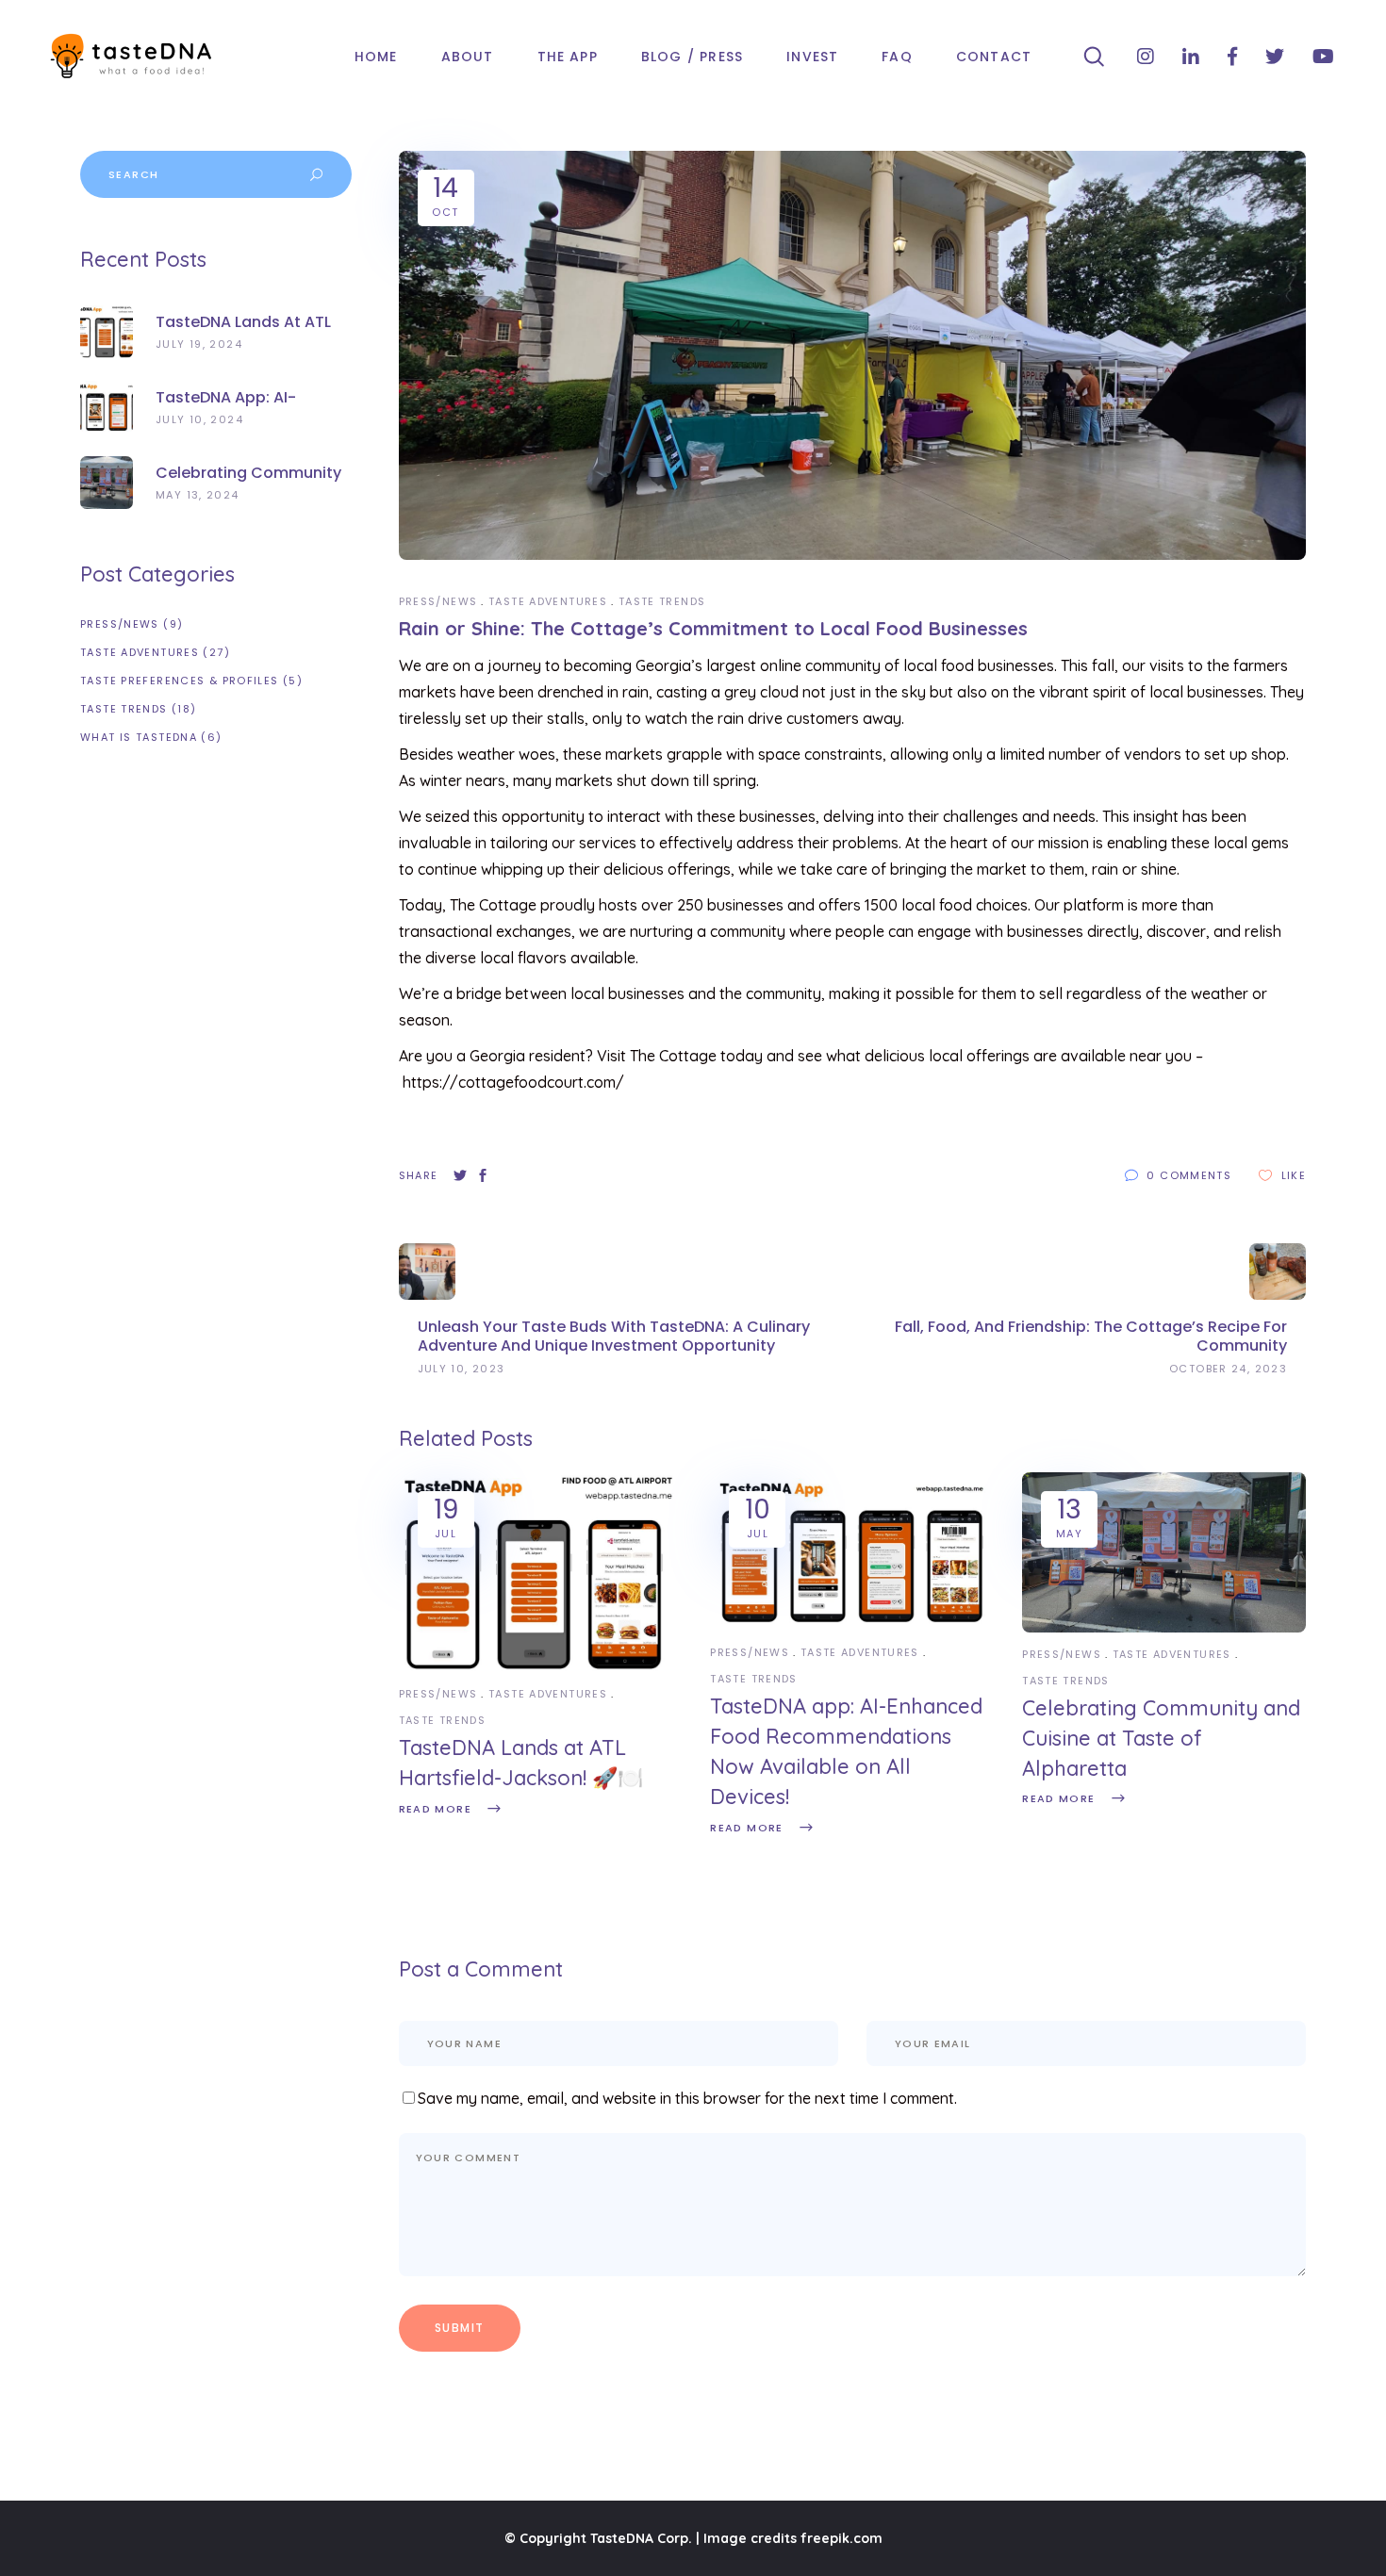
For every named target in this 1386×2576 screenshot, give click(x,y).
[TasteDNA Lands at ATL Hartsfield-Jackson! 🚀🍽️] (541, 1667)
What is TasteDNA (139, 737)
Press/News (438, 601)
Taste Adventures (548, 601)
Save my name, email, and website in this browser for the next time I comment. (687, 2098)
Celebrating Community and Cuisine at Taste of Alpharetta (1161, 1738)
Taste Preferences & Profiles (180, 681)
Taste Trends (662, 601)
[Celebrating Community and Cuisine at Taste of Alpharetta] (1164, 1628)
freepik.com (841, 2538)
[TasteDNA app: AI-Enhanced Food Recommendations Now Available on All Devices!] (852, 1626)
